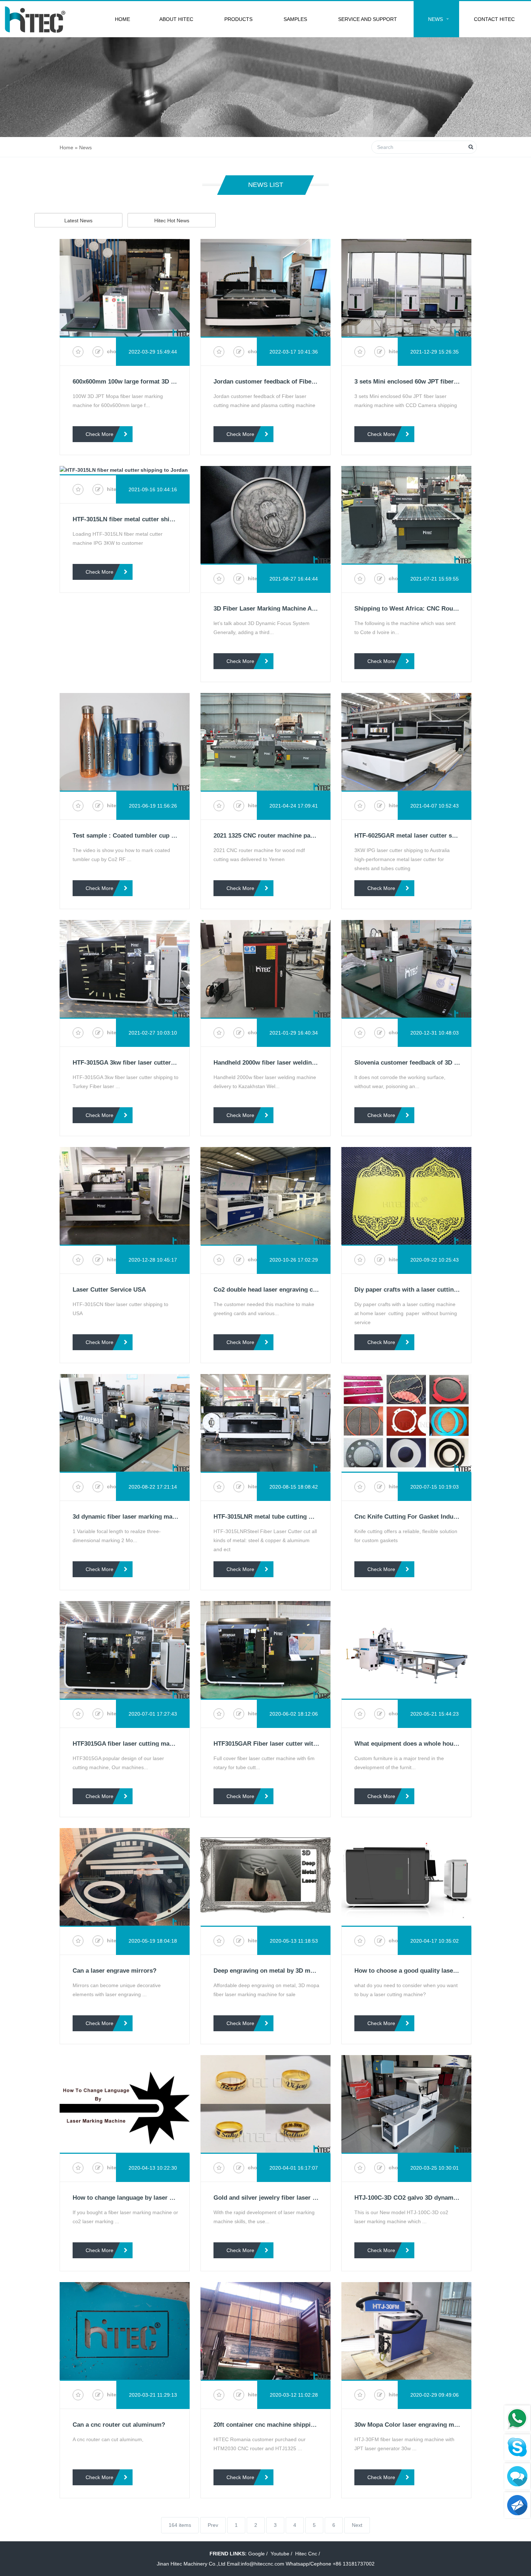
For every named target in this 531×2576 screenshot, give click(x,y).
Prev (213, 2525)
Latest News (78, 221)
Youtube (280, 2554)
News (435, 19)
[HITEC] (35, 19)
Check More (100, 434)
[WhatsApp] (517, 2418)
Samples (295, 19)
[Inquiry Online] (517, 2476)
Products (238, 19)
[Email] (517, 2505)
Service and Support (368, 19)
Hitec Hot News (172, 221)
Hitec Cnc (306, 2554)
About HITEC (176, 19)
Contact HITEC (494, 19)
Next (357, 2525)
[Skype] (517, 2447)
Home (122, 19)
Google (256, 2554)
